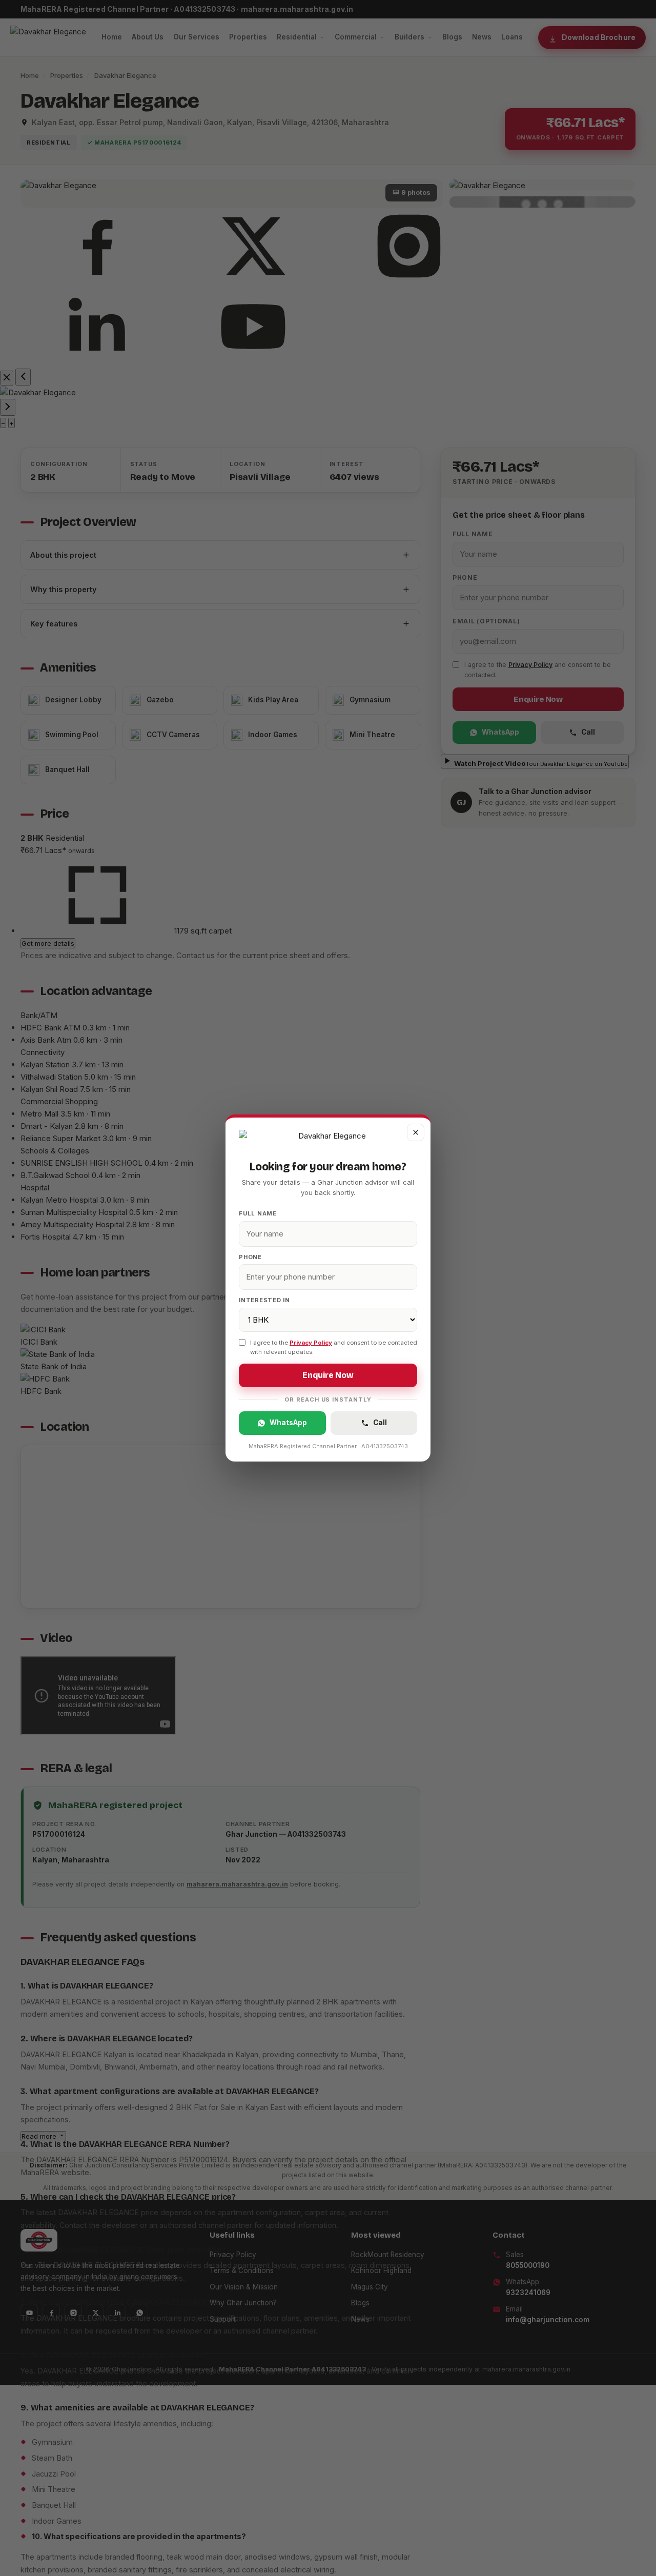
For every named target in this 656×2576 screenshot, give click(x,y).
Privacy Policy (311, 1343)
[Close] (416, 1132)
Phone (250, 1257)
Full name (258, 1213)
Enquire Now (328, 1375)
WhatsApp (288, 1423)
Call (380, 1423)
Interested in (264, 1300)
